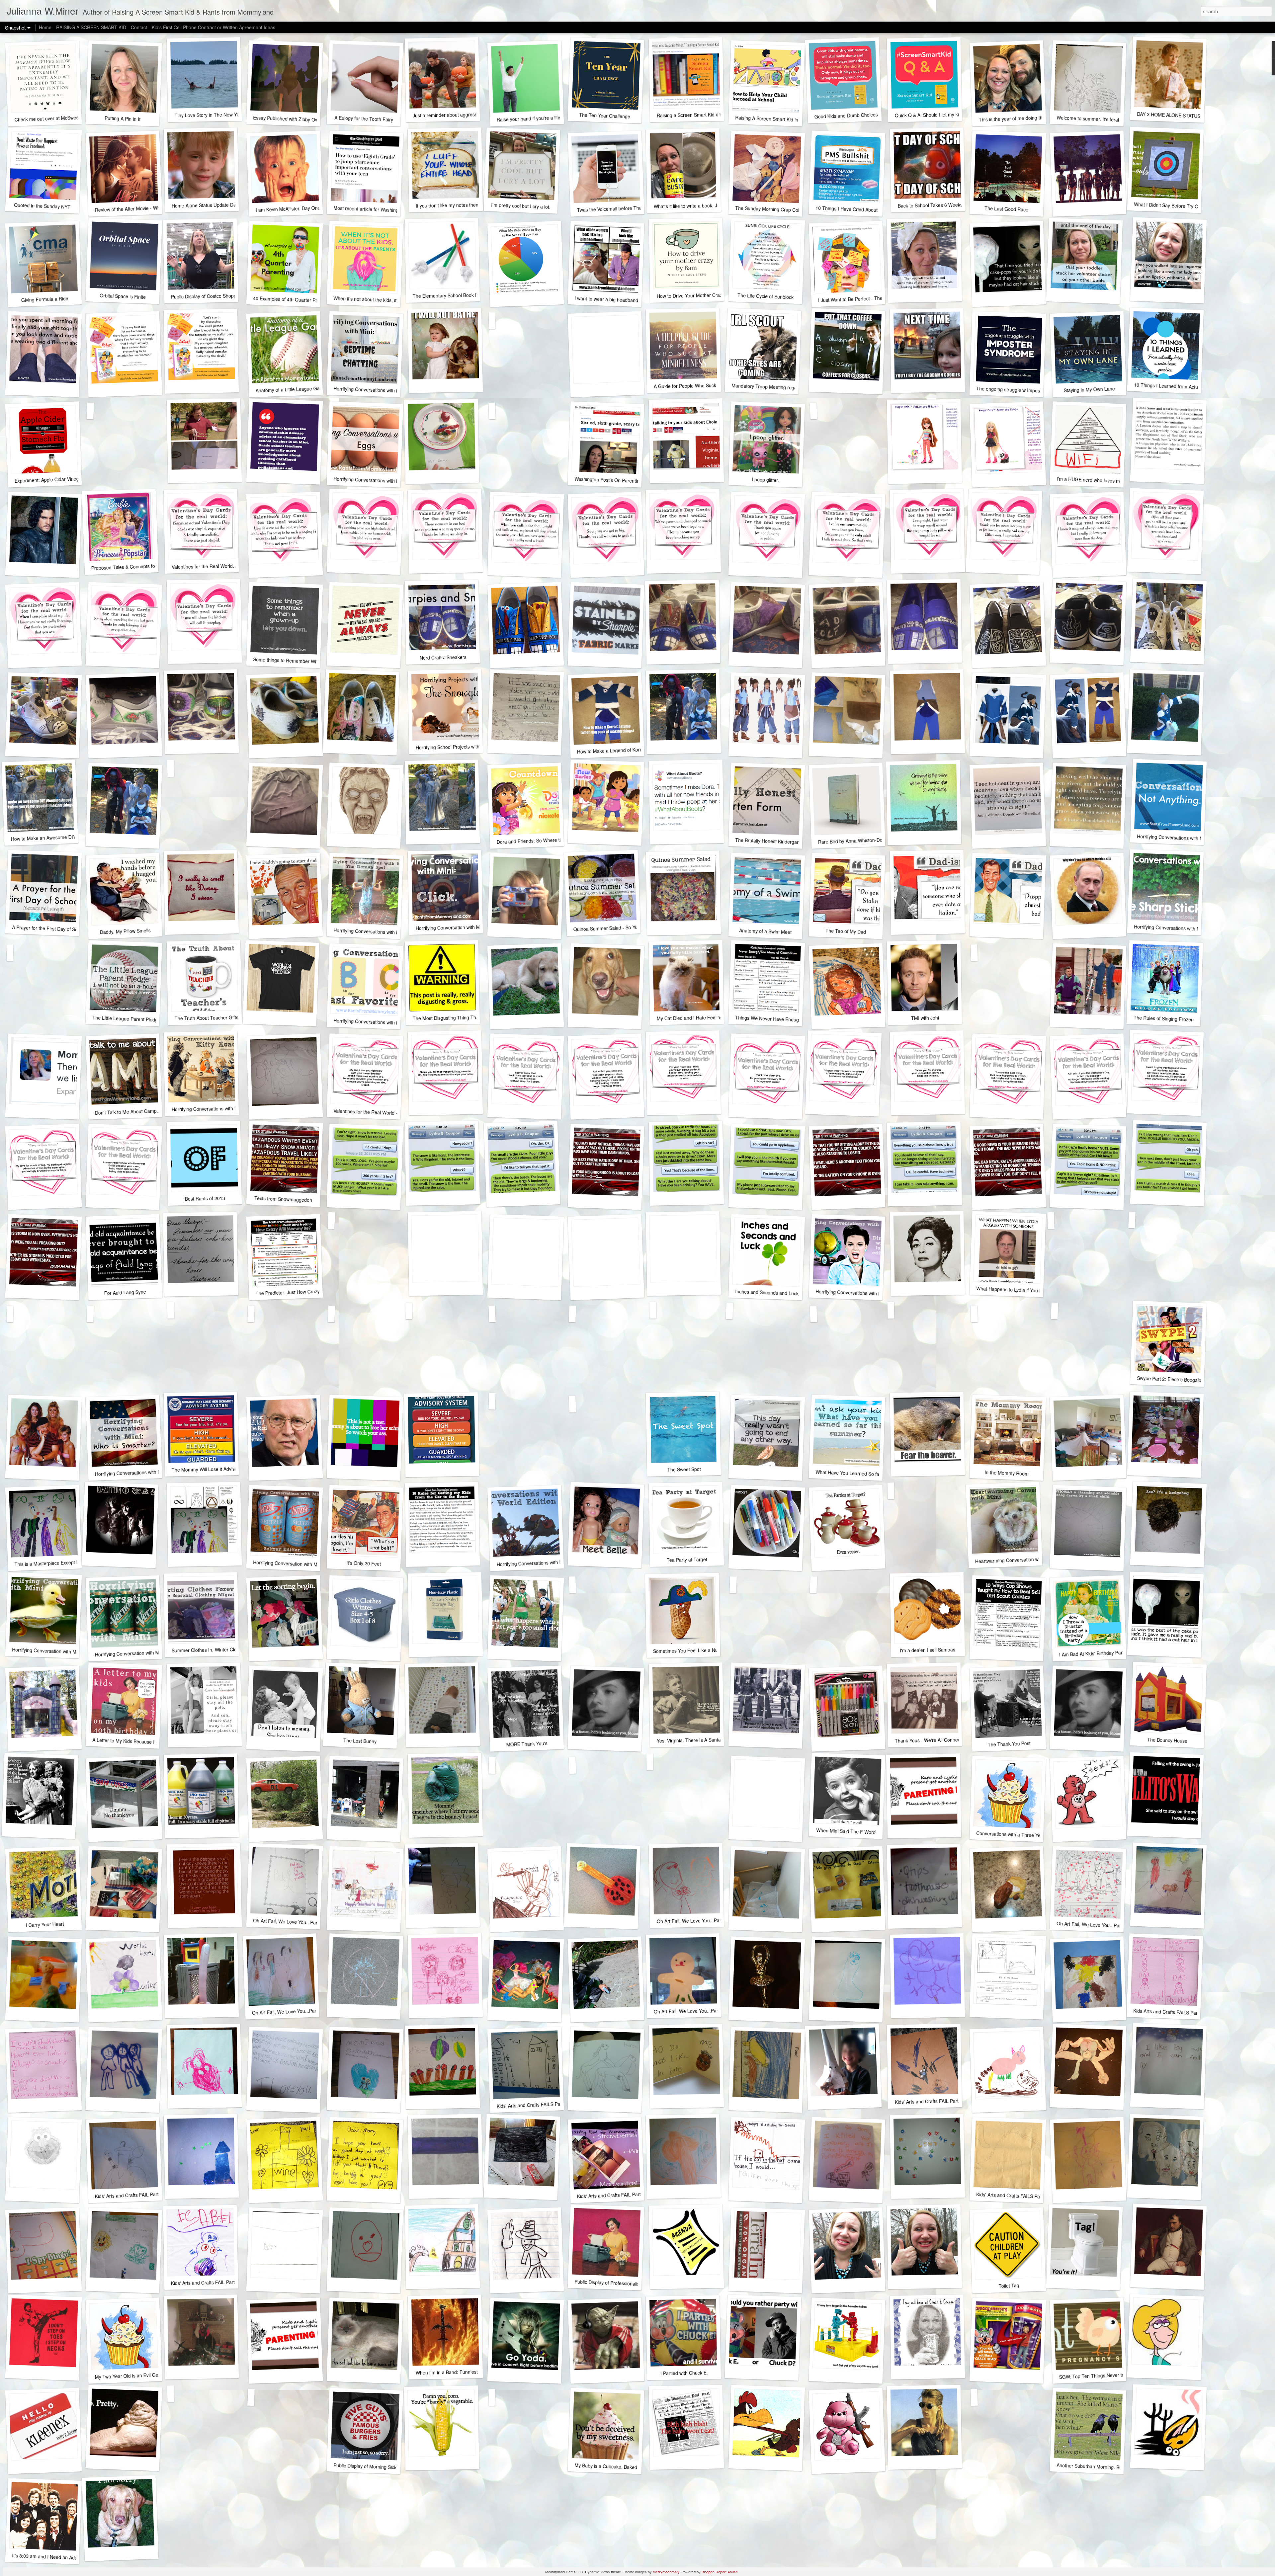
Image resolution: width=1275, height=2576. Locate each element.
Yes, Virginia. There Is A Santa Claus (695, 1740)
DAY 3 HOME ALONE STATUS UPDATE (1178, 115)
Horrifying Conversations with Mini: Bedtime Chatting (388, 390)
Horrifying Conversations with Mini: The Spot (380, 932)
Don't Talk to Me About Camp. (126, 1112)
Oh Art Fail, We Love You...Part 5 (288, 1922)
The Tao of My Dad (846, 931)
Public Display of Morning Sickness (370, 2466)
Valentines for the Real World (202, 566)
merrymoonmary (666, 2572)
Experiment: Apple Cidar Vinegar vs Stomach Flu (66, 479)
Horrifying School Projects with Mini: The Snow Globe (471, 747)
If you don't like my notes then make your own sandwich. (475, 204)
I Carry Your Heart (45, 1924)
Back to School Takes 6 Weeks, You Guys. (942, 205)
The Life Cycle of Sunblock (766, 296)
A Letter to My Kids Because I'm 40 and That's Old (145, 1742)
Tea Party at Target (687, 1560)
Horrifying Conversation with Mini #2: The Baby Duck (67, 1651)
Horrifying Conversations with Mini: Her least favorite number (397, 1023)
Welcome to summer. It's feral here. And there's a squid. (1115, 120)
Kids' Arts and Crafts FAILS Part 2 (1012, 2195)
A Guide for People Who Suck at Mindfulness (701, 386)
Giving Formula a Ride (45, 299)
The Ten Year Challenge (605, 115)
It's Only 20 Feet (364, 1563)
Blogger (708, 2572)
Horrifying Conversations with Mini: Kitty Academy (224, 1108)
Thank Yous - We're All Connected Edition (939, 1740)
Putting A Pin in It (123, 119)
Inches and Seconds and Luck (767, 1292)
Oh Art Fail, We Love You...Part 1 (689, 2011)
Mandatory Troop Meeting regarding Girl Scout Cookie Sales (795, 388)
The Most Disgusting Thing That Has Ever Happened (468, 1017)
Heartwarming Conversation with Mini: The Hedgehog (1031, 1559)
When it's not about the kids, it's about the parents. (387, 300)
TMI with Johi (925, 1018)
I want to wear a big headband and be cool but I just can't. (635, 300)
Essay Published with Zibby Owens (290, 119)
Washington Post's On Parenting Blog (614, 480)
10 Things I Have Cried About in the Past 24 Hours (869, 210)
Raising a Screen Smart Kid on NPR (694, 115)
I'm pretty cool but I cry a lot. (521, 206)
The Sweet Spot (684, 1469)
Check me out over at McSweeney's (52, 118)
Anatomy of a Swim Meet (765, 931)
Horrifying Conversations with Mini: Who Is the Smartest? (154, 1472)
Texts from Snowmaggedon (283, 1199)
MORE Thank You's (527, 1744)
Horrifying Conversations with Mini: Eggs (376, 480)
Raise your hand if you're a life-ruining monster (546, 118)
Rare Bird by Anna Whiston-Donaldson (858, 841)
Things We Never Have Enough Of (772, 1019)
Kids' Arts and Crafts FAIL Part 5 (929, 2101)
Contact (139, 27)
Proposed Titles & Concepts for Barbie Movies (139, 566)
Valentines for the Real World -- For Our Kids (381, 1112)
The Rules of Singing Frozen (1164, 1018)
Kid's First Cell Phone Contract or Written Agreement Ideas (213, 27)
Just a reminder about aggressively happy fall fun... (466, 115)
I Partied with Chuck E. (684, 2373)
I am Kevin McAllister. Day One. (289, 209)
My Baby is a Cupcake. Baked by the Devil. (620, 2467)
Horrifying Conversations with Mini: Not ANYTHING (1190, 838)
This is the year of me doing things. (1016, 118)
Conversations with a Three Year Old (1015, 1834)
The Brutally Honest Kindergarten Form (777, 841)
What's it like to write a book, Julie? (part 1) (699, 206)
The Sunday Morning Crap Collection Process (783, 209)
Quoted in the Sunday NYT (42, 206)
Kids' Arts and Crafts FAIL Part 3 (611, 2195)
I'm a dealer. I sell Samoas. (928, 1650)
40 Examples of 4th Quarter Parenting (293, 299)
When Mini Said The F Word (846, 1831)
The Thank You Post (1009, 1744)
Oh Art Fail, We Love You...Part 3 (1092, 1925)
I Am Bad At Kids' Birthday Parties (1094, 1653)
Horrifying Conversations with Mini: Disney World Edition (555, 1562)
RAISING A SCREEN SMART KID (91, 27)
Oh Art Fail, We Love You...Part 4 (692, 1921)
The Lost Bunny (360, 1741)
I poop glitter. (765, 480)
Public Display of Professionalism (609, 2283)
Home (45, 27)
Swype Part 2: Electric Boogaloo (1171, 1379)
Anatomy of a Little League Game (291, 389)
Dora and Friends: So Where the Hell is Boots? (546, 840)
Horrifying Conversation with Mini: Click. (457, 927)
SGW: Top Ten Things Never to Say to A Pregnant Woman (1120, 2375)
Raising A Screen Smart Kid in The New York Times (789, 119)
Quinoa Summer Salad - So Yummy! (611, 928)
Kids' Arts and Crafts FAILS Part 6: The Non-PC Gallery (554, 2104)
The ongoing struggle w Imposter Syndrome (1022, 390)
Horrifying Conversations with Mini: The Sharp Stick (1188, 928)
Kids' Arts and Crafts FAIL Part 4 (129, 2195)
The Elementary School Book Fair (448, 295)
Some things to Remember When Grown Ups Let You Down (316, 661)
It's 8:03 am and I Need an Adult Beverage (57, 2557)
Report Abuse (727, 2572)
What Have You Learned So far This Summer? (864, 1474)
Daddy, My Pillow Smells (125, 931)
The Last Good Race (1007, 209)
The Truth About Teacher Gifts (207, 1018)
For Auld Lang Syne (125, 1292)
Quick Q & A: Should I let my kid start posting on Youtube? (956, 114)
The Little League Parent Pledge (127, 1019)
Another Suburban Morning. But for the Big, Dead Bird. (1114, 2467)
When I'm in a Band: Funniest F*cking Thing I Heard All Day (478, 2372)
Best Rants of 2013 (205, 1198)
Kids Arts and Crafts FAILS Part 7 (1168, 2012)
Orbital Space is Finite (123, 296)
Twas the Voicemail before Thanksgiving (619, 208)
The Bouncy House (1167, 1740)
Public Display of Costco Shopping (207, 296)
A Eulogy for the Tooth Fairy (364, 119)
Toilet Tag (1009, 2286)
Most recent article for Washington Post (375, 209)
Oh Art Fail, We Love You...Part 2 (287, 2012)
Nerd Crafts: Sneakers (443, 657)
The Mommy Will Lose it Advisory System (215, 1469)
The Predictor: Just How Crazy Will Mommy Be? (306, 1292)
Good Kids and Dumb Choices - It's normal (859, 115)
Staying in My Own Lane (1089, 389)
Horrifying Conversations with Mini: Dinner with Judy (870, 1293)
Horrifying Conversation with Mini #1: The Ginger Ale (150, 1653)
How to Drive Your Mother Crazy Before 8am (704, 295)
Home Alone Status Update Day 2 (207, 205)
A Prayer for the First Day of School (49, 928)
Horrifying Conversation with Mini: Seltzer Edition (304, 1564)
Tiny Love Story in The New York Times (216, 115)
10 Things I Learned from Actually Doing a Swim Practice (1194, 387)
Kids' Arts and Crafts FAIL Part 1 (205, 2283)
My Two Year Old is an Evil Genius (131, 2376)
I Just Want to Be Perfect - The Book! (857, 299)
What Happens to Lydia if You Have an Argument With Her (1037, 1290)
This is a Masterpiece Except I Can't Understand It (67, 1562)
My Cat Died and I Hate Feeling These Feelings (707, 1017)
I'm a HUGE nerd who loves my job (1093, 480)
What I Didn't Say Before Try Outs (1169, 205)
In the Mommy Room (1006, 1473)
